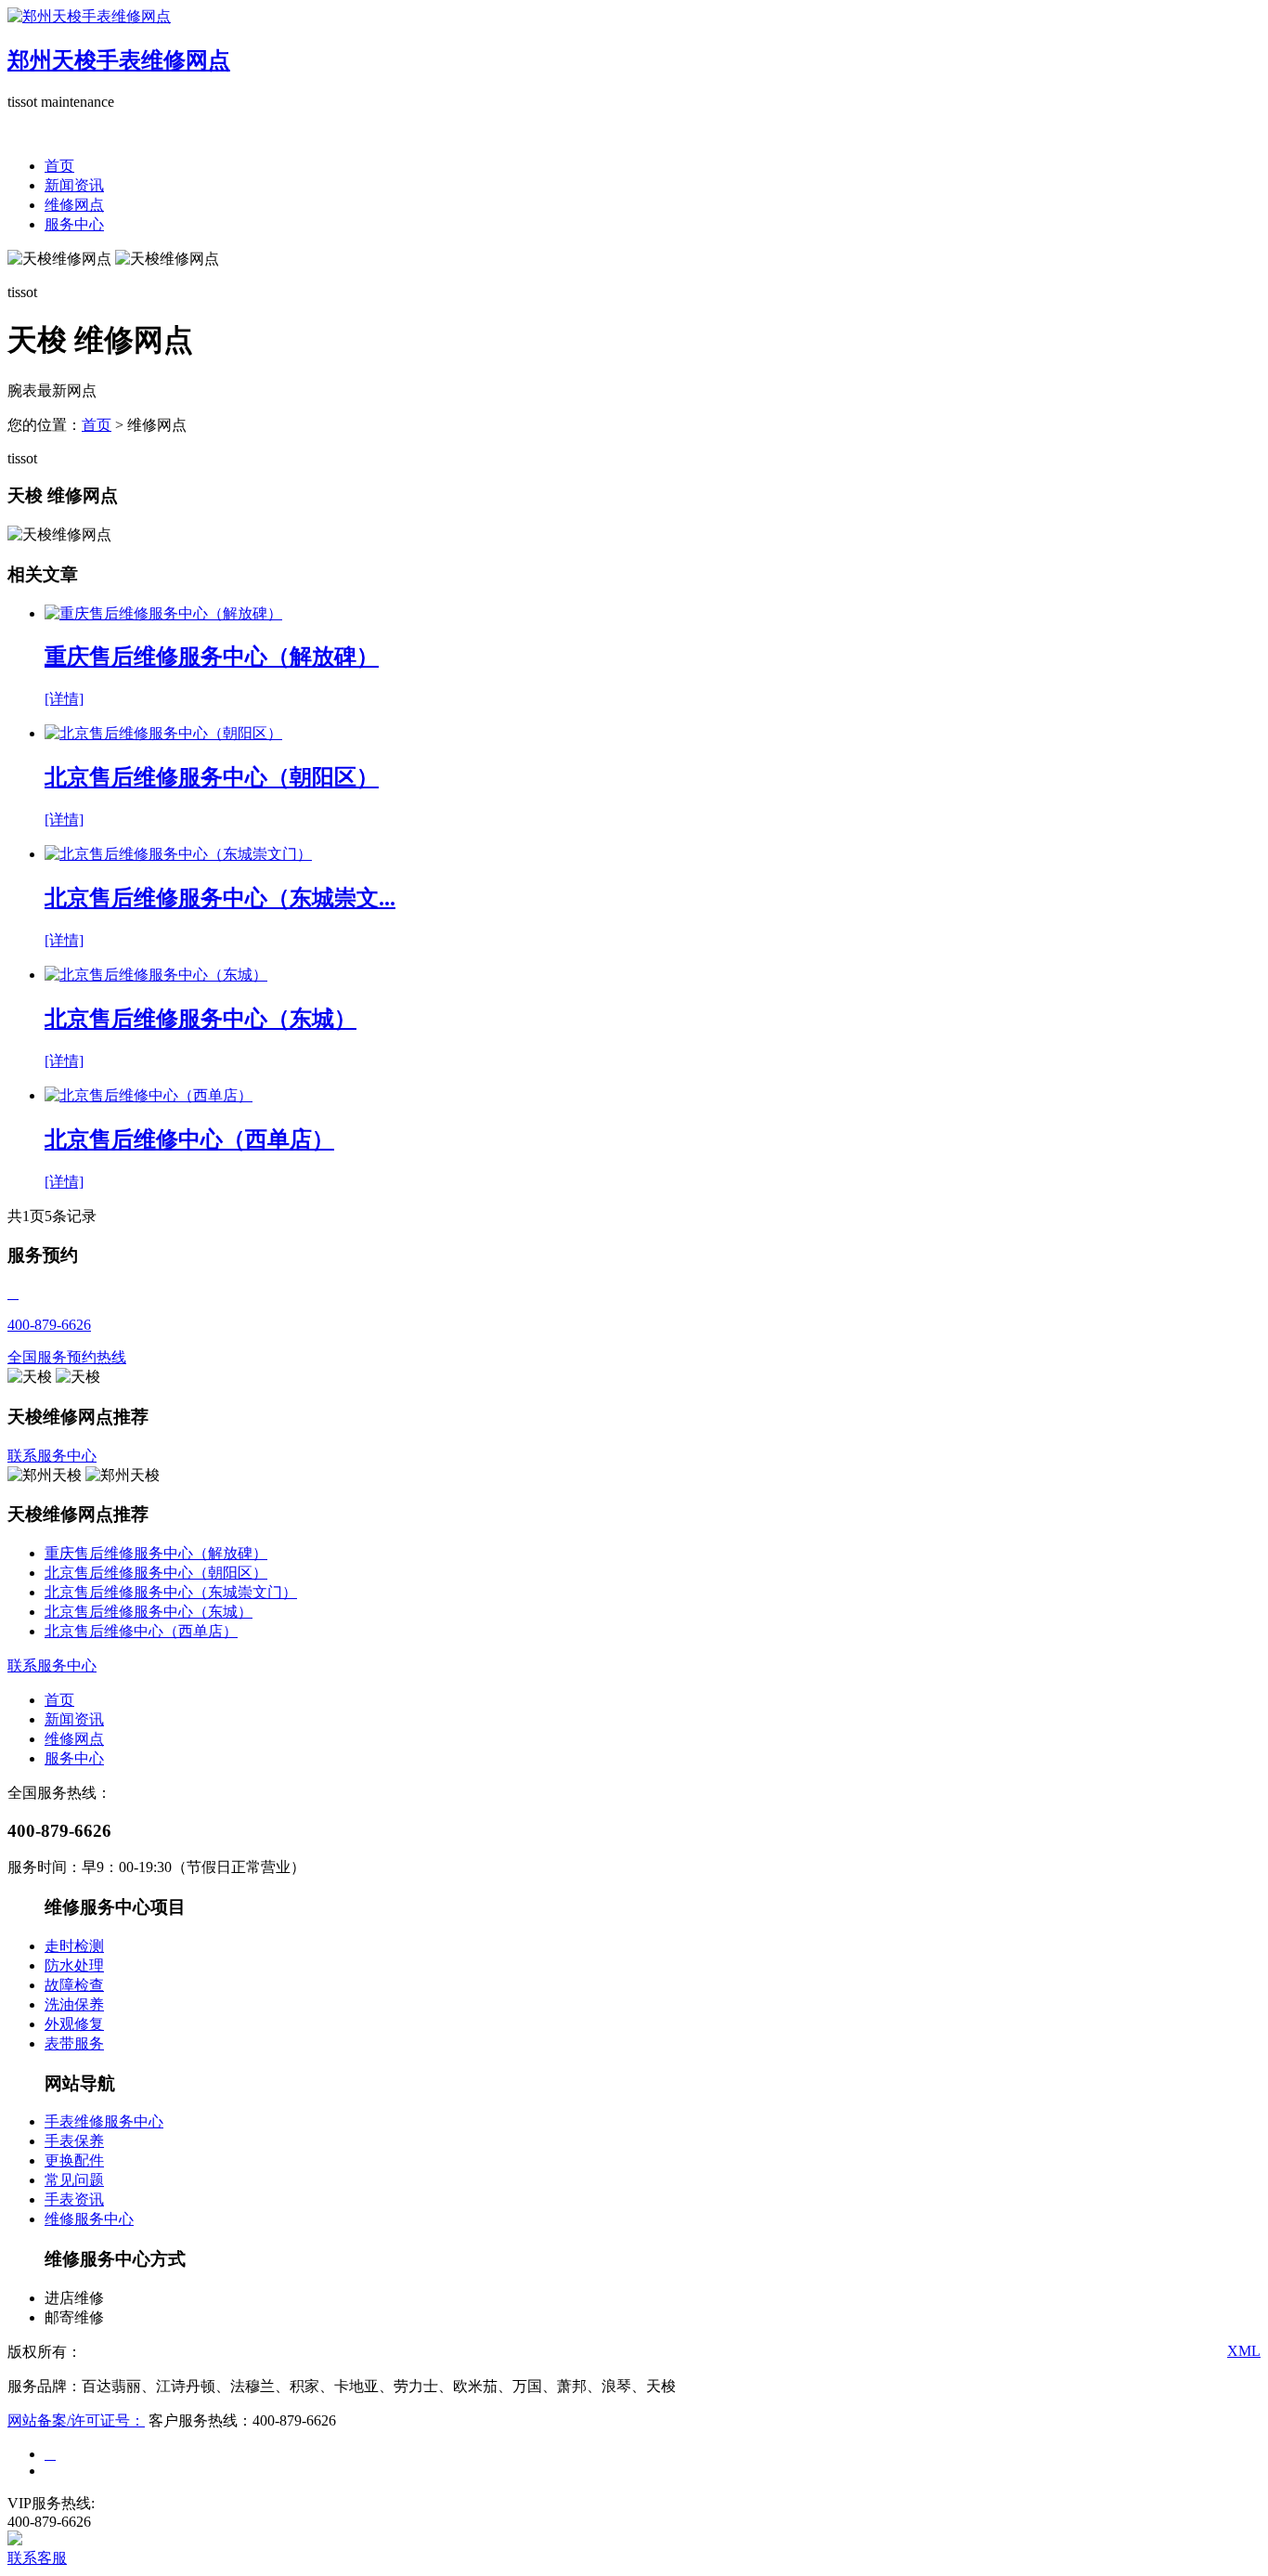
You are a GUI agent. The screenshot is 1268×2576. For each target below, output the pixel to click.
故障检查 (74, 1985)
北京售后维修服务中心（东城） (149, 1612)
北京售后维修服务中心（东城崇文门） (171, 1592)
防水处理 (74, 1965)
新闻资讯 (74, 185)
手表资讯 (74, 2199)
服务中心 (74, 224)
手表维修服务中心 (104, 2121)
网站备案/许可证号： (76, 2420)
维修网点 (74, 205)
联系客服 (37, 2558)
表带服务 (74, 2043)
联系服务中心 (52, 1456)
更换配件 (74, 2160)
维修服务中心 (89, 2219)
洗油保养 (74, 2004)
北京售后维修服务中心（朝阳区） (156, 1573)
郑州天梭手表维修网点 (119, 60)
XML (1244, 2351)
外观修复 (74, 2024)
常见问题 (74, 2180)
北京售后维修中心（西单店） (141, 1631)
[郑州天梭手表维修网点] (89, 16)
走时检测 (74, 1946)
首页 (59, 166)
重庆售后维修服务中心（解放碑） (156, 1553)
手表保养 (74, 2141)
